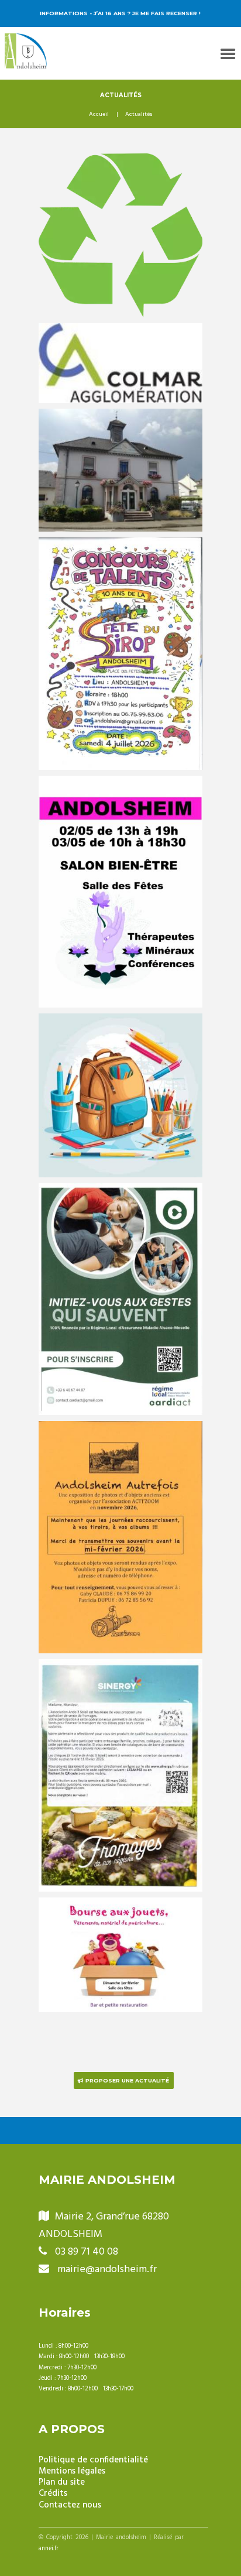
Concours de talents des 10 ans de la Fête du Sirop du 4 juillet (120, 562)
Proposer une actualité (127, 2080)
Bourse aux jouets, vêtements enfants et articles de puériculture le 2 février (120, 1930)
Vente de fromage (120, 1669)
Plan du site (62, 2483)
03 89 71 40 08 (87, 2252)
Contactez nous (70, 2505)
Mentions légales (72, 2471)
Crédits (53, 2494)
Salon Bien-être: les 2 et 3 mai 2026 (121, 794)
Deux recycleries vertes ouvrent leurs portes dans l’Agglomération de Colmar (121, 186)
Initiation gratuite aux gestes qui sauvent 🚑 (120, 1201)
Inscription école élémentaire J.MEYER (120, 1031)
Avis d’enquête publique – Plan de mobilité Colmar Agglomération (121, 349)
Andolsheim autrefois (121, 1431)
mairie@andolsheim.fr (107, 2270)
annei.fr (49, 2549)
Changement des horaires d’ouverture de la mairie (121, 426)
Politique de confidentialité (93, 2460)
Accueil (99, 115)
